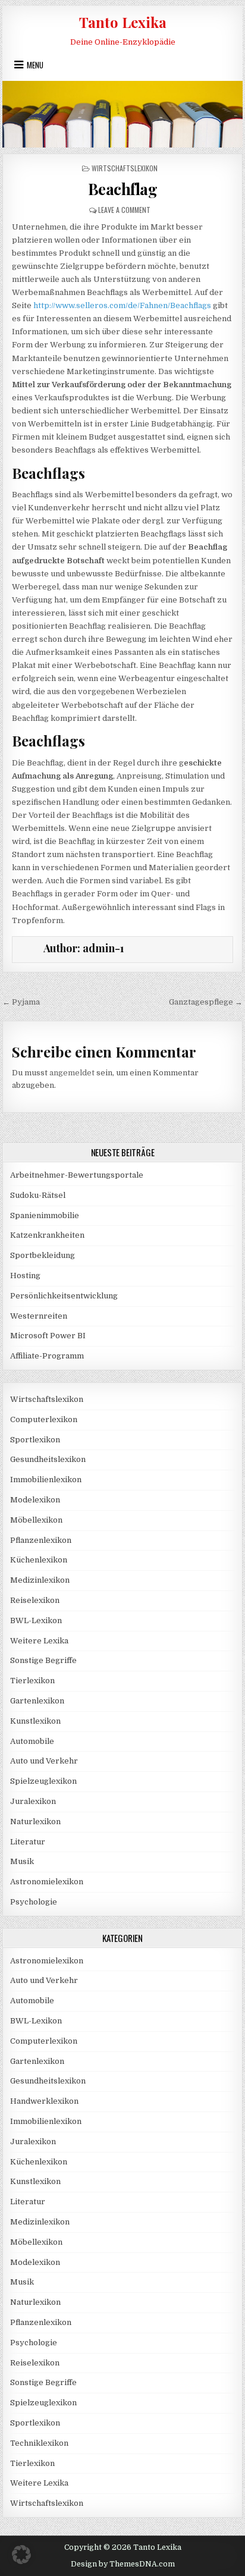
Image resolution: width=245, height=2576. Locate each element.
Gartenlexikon (37, 1701)
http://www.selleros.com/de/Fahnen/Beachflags (122, 305)
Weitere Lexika (39, 1641)
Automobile (32, 1741)
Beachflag (123, 189)
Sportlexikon (35, 1440)
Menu (35, 65)
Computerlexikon (44, 1419)
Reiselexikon (35, 1600)
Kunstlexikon (35, 1721)
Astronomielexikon (47, 1882)
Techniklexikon (39, 2443)
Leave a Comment (124, 210)
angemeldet (72, 1073)
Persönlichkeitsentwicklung (64, 1296)
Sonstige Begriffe (43, 1660)
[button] (21, 2555)
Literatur (28, 1842)
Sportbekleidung (43, 1255)
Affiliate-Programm (47, 1356)
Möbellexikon (36, 1520)
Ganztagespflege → (206, 1002)
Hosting (25, 1276)
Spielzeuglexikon (43, 1781)
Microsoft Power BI (48, 1336)
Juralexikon (33, 1801)
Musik (22, 1861)
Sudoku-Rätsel (38, 1195)
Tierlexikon (32, 1681)
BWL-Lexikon (36, 1620)
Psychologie (34, 1902)
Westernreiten (39, 1316)
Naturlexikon (35, 1822)
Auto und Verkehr (44, 1761)
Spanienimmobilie (45, 1215)
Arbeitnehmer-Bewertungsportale (77, 1175)
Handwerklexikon (44, 2101)
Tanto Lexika (123, 22)
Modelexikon (35, 1500)
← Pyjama (21, 1002)
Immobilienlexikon (46, 1480)
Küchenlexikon (39, 1560)
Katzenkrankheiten (47, 1235)
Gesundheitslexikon (48, 1459)
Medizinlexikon (40, 1580)
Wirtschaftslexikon (125, 168)
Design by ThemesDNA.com (123, 2564)
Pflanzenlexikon (41, 1540)
